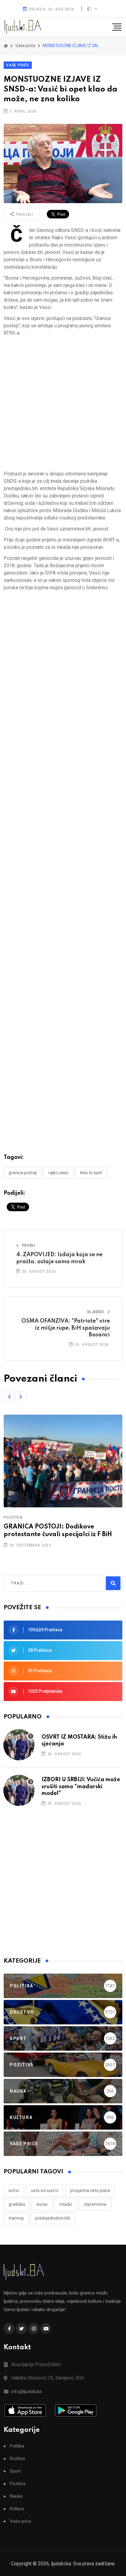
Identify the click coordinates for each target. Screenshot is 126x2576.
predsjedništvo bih (53, 2218)
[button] (9, 1397)
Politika (17, 2446)
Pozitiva (13, 1517)
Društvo (18, 2459)
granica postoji (23, 1173)
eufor (14, 2191)
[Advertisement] (63, 404)
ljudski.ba (61, 2564)
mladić (66, 2204)
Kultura (17, 2509)
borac (42, 2204)
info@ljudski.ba (26, 2392)
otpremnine (95, 2204)
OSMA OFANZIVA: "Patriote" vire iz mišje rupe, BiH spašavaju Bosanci (66, 1328)
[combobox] (37, 1583)
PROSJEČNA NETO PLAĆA (90, 2191)
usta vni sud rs (45, 2191)
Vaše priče (18, 65)
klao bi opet (91, 1173)
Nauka (16, 2496)
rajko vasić (58, 1173)
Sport (15, 2471)
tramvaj (16, 2218)
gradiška (17, 2204)
